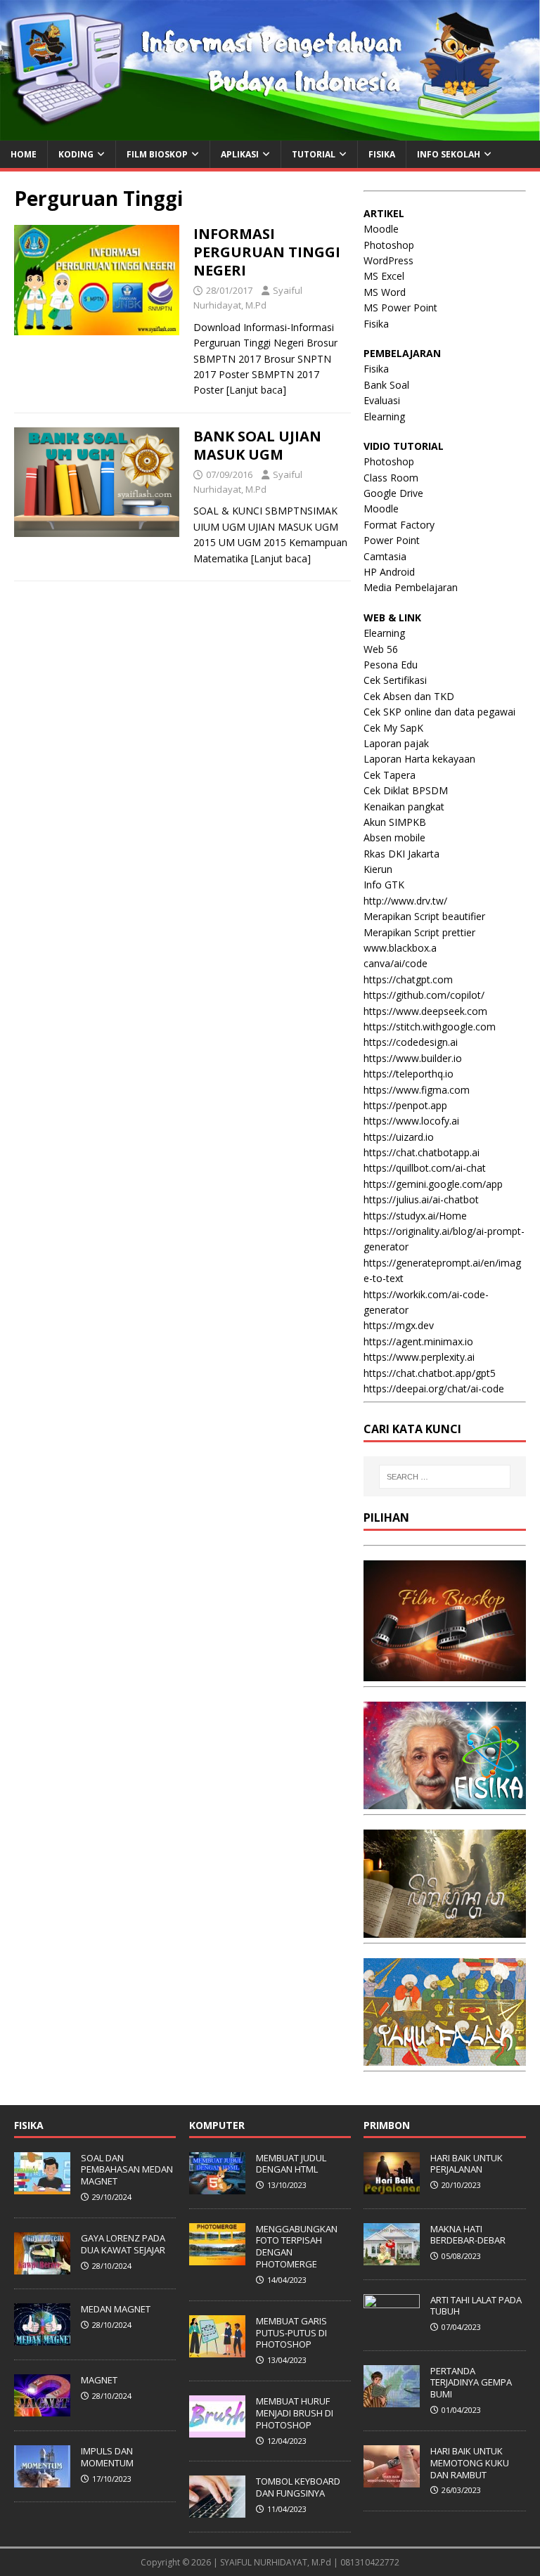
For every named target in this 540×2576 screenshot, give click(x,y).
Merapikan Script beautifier (424, 916)
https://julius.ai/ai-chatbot (421, 1199)
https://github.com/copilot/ (424, 995)
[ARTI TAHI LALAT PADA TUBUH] (392, 2329)
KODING (76, 154)
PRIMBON (387, 2125)
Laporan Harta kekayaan (419, 759)
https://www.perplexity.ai (419, 1357)
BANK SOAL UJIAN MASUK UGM (257, 445)
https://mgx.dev (399, 1325)
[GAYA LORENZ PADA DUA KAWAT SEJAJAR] (42, 2267)
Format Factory (399, 525)
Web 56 (381, 649)
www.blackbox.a (400, 948)
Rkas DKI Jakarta (401, 854)
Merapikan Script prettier (419, 932)
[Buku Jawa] (444, 1930)
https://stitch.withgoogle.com (430, 1027)
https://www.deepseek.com (425, 1011)
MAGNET (99, 2380)
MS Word (385, 292)
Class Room (391, 478)
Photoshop (389, 245)
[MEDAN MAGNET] (42, 2338)
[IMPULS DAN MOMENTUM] (42, 2480)
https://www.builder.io (413, 1058)
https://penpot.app (405, 1105)
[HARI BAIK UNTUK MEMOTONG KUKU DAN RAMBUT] (392, 2480)
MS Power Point (400, 308)
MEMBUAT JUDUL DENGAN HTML (291, 2164)
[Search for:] (445, 1477)
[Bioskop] (444, 1673)
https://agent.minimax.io (418, 1341)
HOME (24, 154)
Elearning (384, 416)
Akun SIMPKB (395, 822)
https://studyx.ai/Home (415, 1216)
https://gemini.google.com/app (433, 1184)
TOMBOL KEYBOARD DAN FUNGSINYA (298, 2487)
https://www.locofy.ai (411, 1121)
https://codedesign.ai (411, 1042)
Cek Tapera (390, 775)
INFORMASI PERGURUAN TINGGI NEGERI (267, 252)
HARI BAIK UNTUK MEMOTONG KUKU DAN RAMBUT (470, 2463)
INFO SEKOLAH (449, 154)
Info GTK (384, 885)
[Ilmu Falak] (444, 2058)
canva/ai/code (396, 963)
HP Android (389, 572)
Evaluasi (382, 400)
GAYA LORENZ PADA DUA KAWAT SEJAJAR (123, 2244)
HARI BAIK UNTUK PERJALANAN (467, 2164)
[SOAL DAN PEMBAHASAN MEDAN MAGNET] (42, 2187)
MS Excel (384, 276)
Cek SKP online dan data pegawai (439, 712)
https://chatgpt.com (408, 979)
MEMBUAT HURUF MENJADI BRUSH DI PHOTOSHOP (295, 2413)
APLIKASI (240, 154)
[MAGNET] (42, 2409)
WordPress (388, 260)
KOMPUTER (217, 2125)
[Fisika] (444, 1801)
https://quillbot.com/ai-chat (425, 1168)
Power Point (392, 540)
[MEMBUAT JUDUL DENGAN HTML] (217, 2187)
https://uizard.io (399, 1137)
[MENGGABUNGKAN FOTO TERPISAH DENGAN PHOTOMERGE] (217, 2258)
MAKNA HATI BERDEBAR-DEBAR (468, 2235)
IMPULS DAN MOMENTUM (107, 2457)
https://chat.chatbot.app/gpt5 (430, 1373)
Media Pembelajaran (411, 587)
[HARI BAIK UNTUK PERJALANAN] (392, 2187)
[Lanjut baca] (256, 390)
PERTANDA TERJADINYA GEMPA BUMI (471, 2383)
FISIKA (382, 154)
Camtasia (385, 556)
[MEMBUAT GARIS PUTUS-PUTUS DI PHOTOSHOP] (217, 2350)
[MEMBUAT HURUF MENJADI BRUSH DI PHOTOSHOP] (217, 2430)
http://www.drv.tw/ (405, 901)
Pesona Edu (391, 665)
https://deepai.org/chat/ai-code (434, 1389)
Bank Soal (386, 385)
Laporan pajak (396, 743)
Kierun (378, 869)
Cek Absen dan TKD (409, 696)
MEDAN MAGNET (116, 2309)
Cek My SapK (393, 728)
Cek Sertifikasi (395, 680)
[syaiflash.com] (270, 132)
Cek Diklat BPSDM (406, 790)
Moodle (381, 229)
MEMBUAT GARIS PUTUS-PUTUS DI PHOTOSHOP (291, 2333)
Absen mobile (394, 837)
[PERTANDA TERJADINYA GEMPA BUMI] (392, 2400)
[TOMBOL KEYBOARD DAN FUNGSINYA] (217, 2510)
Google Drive (393, 493)
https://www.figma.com (417, 1090)
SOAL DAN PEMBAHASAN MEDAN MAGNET (127, 2170)
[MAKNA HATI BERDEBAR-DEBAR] (392, 2258)
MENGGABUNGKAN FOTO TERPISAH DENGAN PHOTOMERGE (297, 2247)
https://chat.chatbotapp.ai (422, 1152)
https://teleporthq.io (409, 1074)
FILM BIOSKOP (157, 154)
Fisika (376, 324)
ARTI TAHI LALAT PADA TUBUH (476, 2306)
